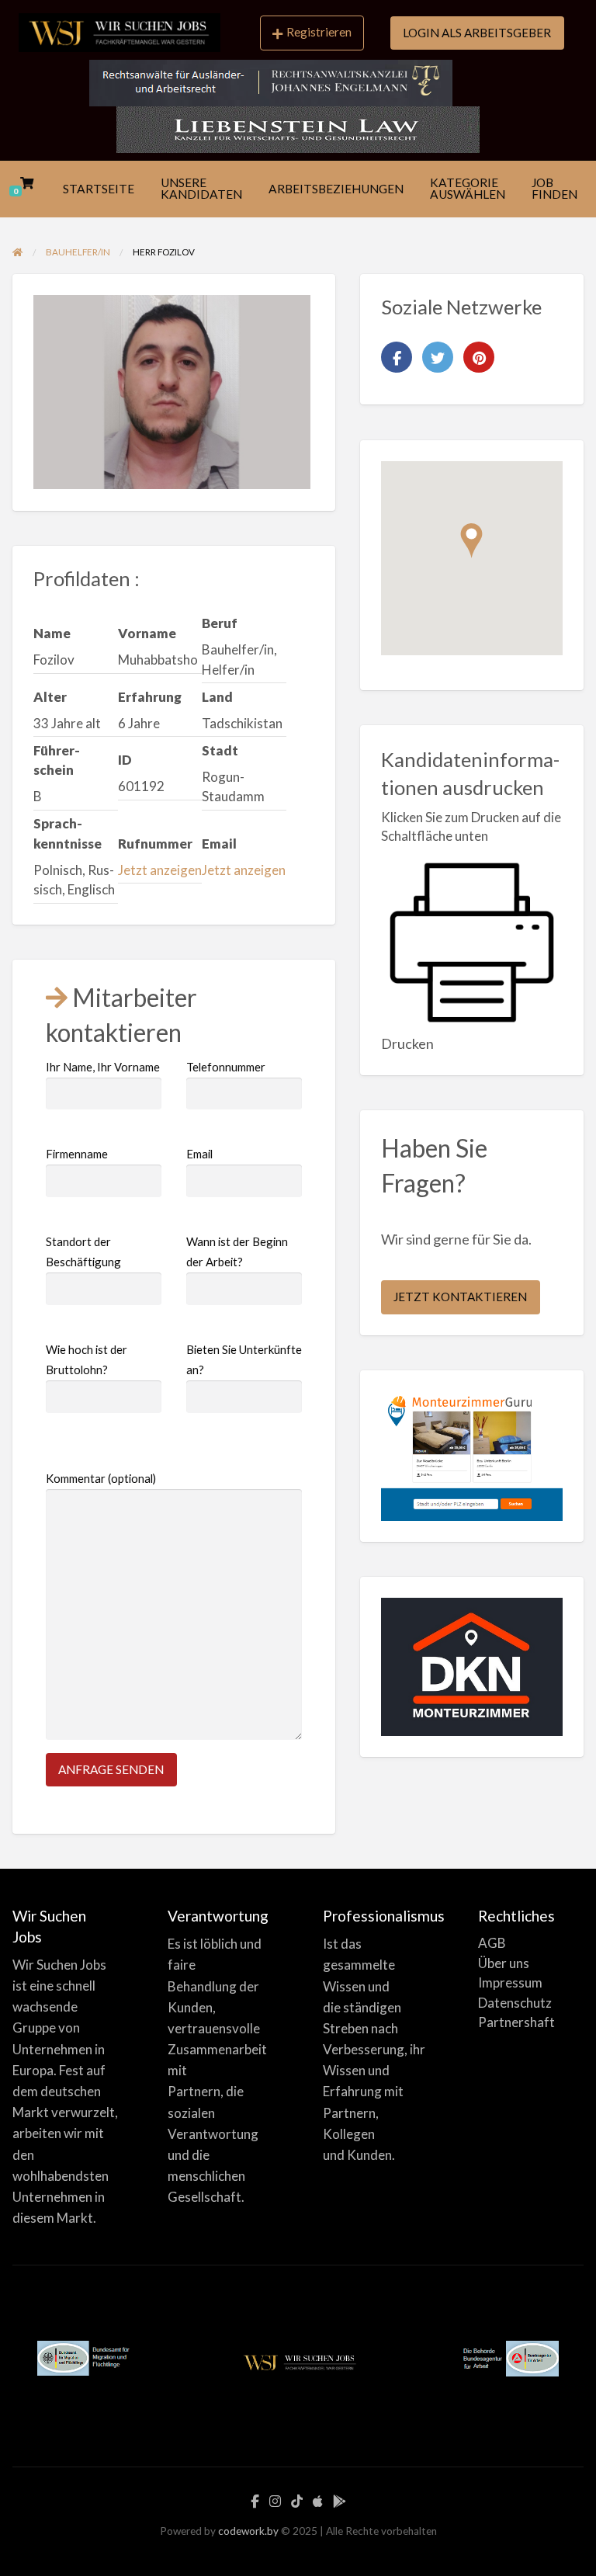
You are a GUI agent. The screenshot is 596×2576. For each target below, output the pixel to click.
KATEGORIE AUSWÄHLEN (468, 189)
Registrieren (319, 32)
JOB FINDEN (554, 189)
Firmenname (77, 1154)
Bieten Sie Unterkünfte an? (244, 1360)
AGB (492, 1943)
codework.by (248, 2531)
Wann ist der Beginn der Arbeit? (237, 1252)
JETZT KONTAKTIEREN (460, 1297)
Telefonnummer (226, 1067)
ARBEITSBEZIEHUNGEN (336, 189)
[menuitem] (312, 34)
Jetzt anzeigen (160, 870)
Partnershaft (516, 2022)
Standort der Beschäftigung (83, 1252)
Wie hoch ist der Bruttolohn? (87, 1360)
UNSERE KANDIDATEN (201, 189)
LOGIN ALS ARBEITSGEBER (477, 33)
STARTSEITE (99, 189)
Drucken (407, 1043)
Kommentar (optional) (101, 1478)
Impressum (510, 1982)
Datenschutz (515, 2003)
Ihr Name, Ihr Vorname (103, 1067)
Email (199, 1154)
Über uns (504, 1963)
